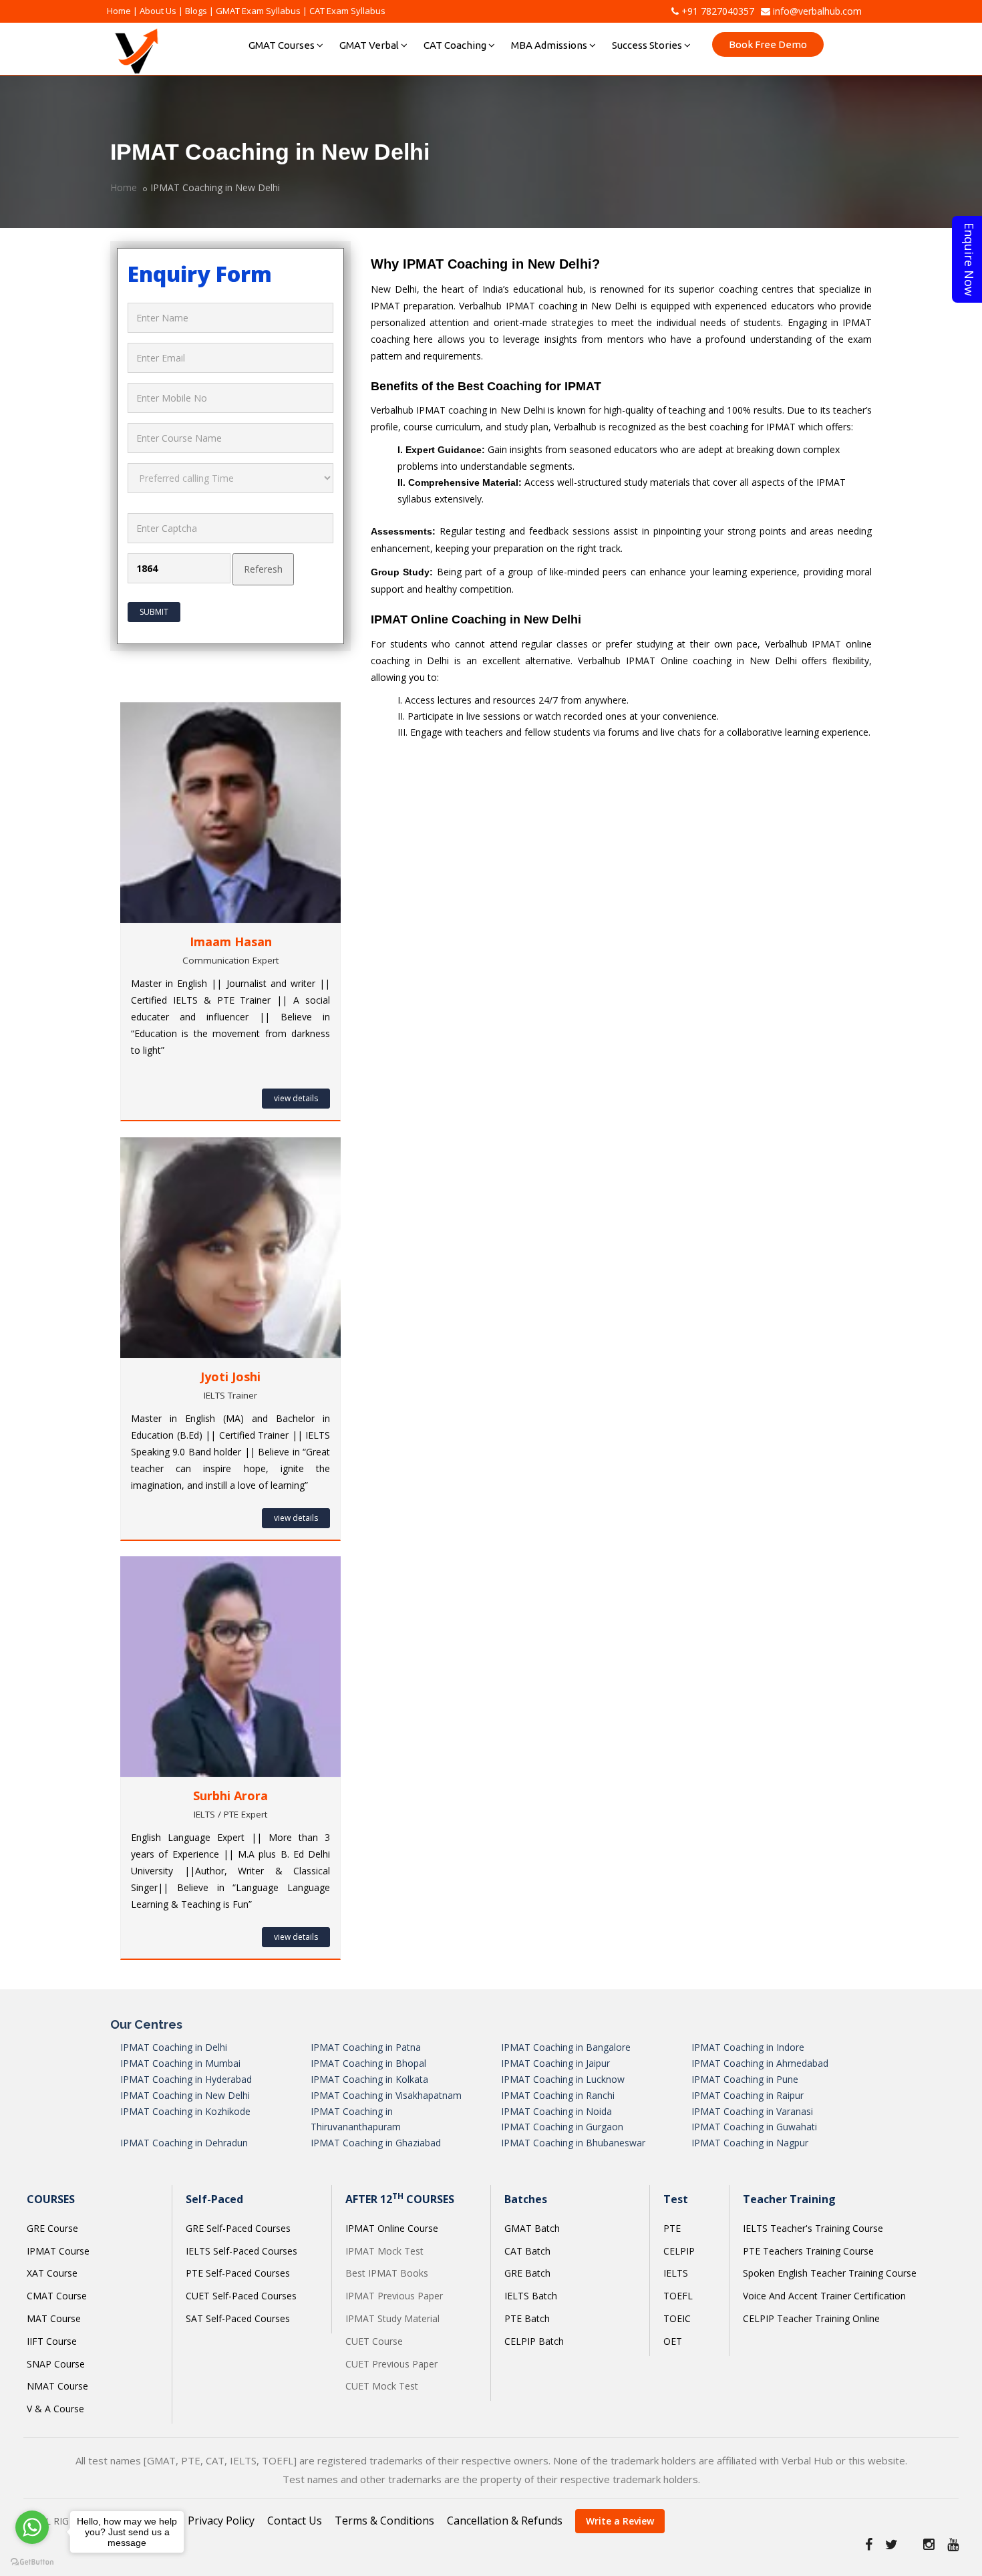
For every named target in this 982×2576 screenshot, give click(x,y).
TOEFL (678, 2296)
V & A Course (55, 2409)
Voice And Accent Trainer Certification (824, 2296)
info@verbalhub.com (816, 11)
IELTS (676, 2273)
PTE (672, 2228)
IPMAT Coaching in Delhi (174, 2047)
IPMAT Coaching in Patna (366, 2047)
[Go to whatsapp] (32, 2527)
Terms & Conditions (384, 2521)
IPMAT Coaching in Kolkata (369, 2079)
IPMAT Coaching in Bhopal (368, 2063)
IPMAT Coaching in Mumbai (180, 2063)
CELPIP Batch (534, 2341)
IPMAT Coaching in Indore (748, 2047)
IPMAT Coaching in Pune (745, 2079)
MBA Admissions (549, 45)
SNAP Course (56, 2364)
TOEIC (677, 2318)
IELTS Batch (531, 2296)
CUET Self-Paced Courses (241, 2296)
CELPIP (679, 2251)
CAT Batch (527, 2251)
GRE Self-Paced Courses (238, 2228)
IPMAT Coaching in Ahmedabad (760, 2063)
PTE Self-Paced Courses (238, 2273)
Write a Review (620, 2521)
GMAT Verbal (369, 45)
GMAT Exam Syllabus (258, 11)
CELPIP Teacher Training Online (811, 2318)
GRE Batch (527, 2273)
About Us (158, 11)
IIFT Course (52, 2341)
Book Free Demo (768, 44)
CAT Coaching (455, 45)
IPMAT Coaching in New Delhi (185, 2095)
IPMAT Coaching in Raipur (748, 2095)
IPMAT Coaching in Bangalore (566, 2047)
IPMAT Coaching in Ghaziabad (376, 2143)
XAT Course (52, 2273)
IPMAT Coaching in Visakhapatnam (386, 2095)
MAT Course (54, 2318)
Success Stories (647, 45)
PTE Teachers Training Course (808, 2251)
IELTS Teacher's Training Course (813, 2228)
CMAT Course (57, 2296)
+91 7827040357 (716, 11)
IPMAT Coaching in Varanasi (752, 2111)
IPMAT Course (58, 2251)
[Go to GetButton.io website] (32, 2562)
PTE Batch (527, 2318)
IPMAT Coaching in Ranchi (558, 2095)
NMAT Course (57, 2386)
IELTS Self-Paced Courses (241, 2251)
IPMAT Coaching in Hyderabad (186, 2079)
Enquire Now (969, 259)
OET (673, 2341)
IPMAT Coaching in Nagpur (750, 2143)
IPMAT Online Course (392, 2228)
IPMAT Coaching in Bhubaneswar (573, 2143)
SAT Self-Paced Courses (238, 2318)
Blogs (196, 11)
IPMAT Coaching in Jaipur (555, 2063)
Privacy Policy (221, 2521)
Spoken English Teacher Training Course (830, 2273)
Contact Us (295, 2521)
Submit (154, 612)
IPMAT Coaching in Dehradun (184, 2143)
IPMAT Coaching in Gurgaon (562, 2127)
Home (119, 11)
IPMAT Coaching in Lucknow (563, 2079)
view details (296, 1098)
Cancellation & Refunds (505, 2521)
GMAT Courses (282, 45)
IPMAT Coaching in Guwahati (754, 2127)
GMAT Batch (532, 2228)
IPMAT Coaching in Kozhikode (185, 2111)
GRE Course (52, 2228)
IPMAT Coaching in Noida (556, 2111)
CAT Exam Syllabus (347, 11)
